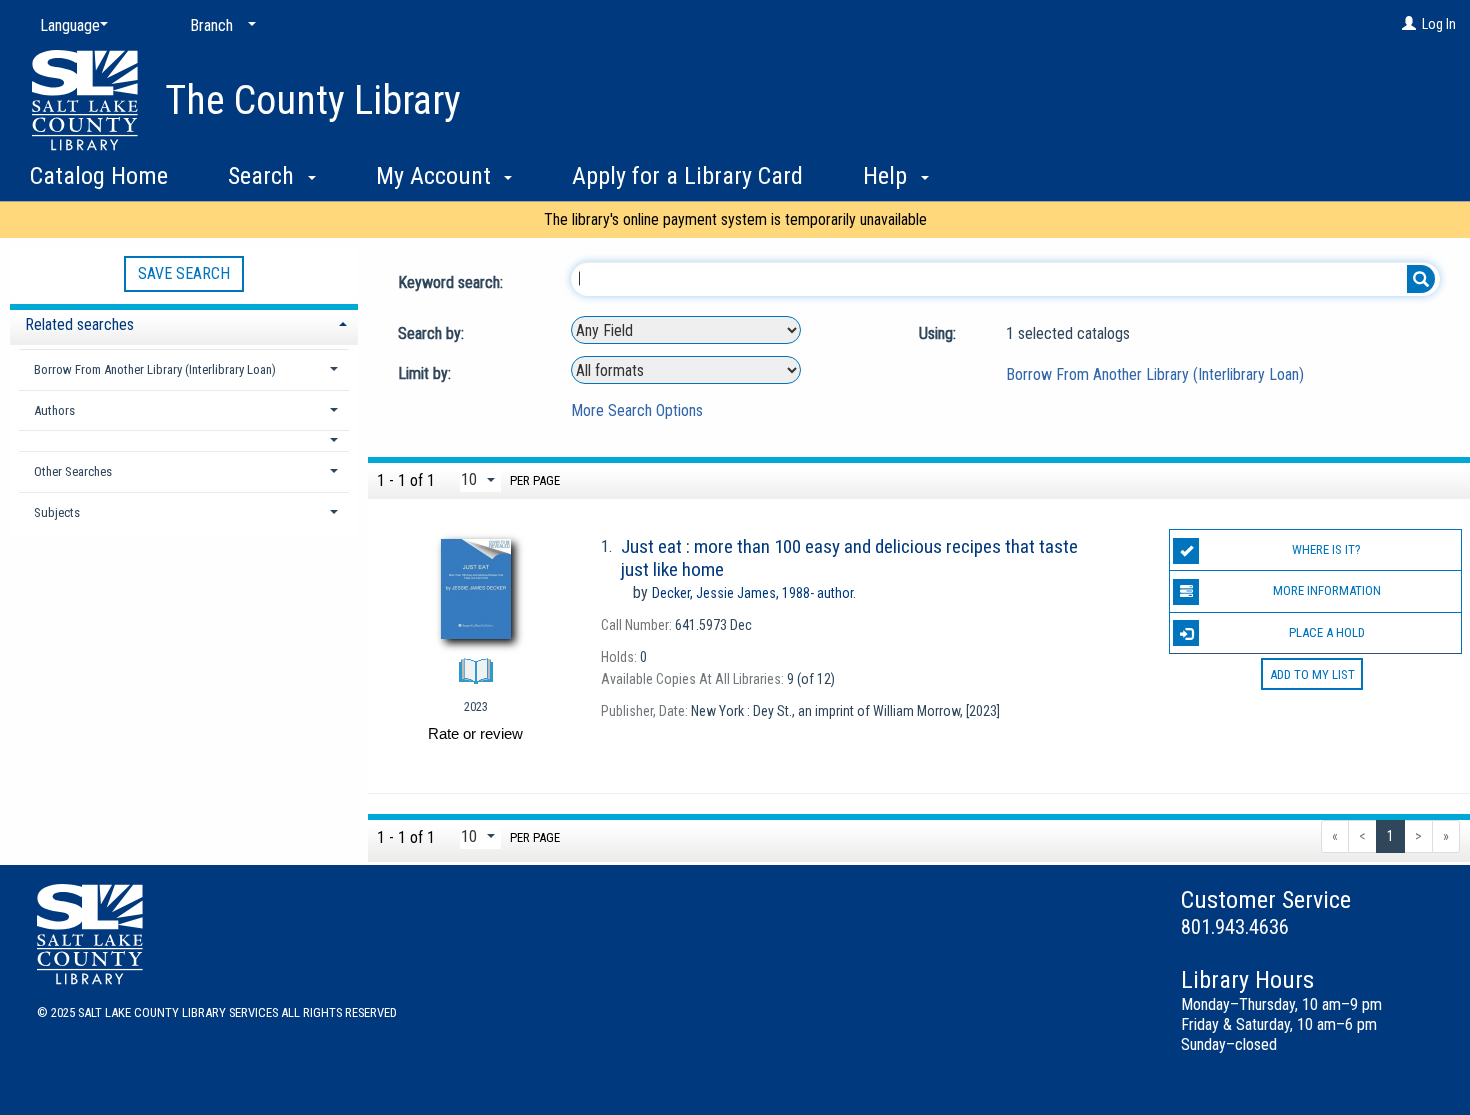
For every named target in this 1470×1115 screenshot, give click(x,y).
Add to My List (1312, 674)
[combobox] (686, 330)
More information (1327, 590)
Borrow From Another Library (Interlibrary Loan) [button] (155, 369)
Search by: (433, 333)
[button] (184, 440)
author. (754, 593)
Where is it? (1326, 549)
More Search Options (637, 410)
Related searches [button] (79, 324)
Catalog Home (99, 176)
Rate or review (475, 734)
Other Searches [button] (73, 471)
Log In (1439, 24)
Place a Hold (1327, 632)
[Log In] (1409, 24)
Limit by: (426, 373)
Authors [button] (54, 410)
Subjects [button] (57, 512)
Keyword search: (452, 282)
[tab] (184, 322)
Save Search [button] (184, 273)
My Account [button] (436, 176)
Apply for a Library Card (687, 176)
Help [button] (888, 176)
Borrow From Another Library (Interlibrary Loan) (1155, 374)
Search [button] (264, 176)
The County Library (313, 100)
